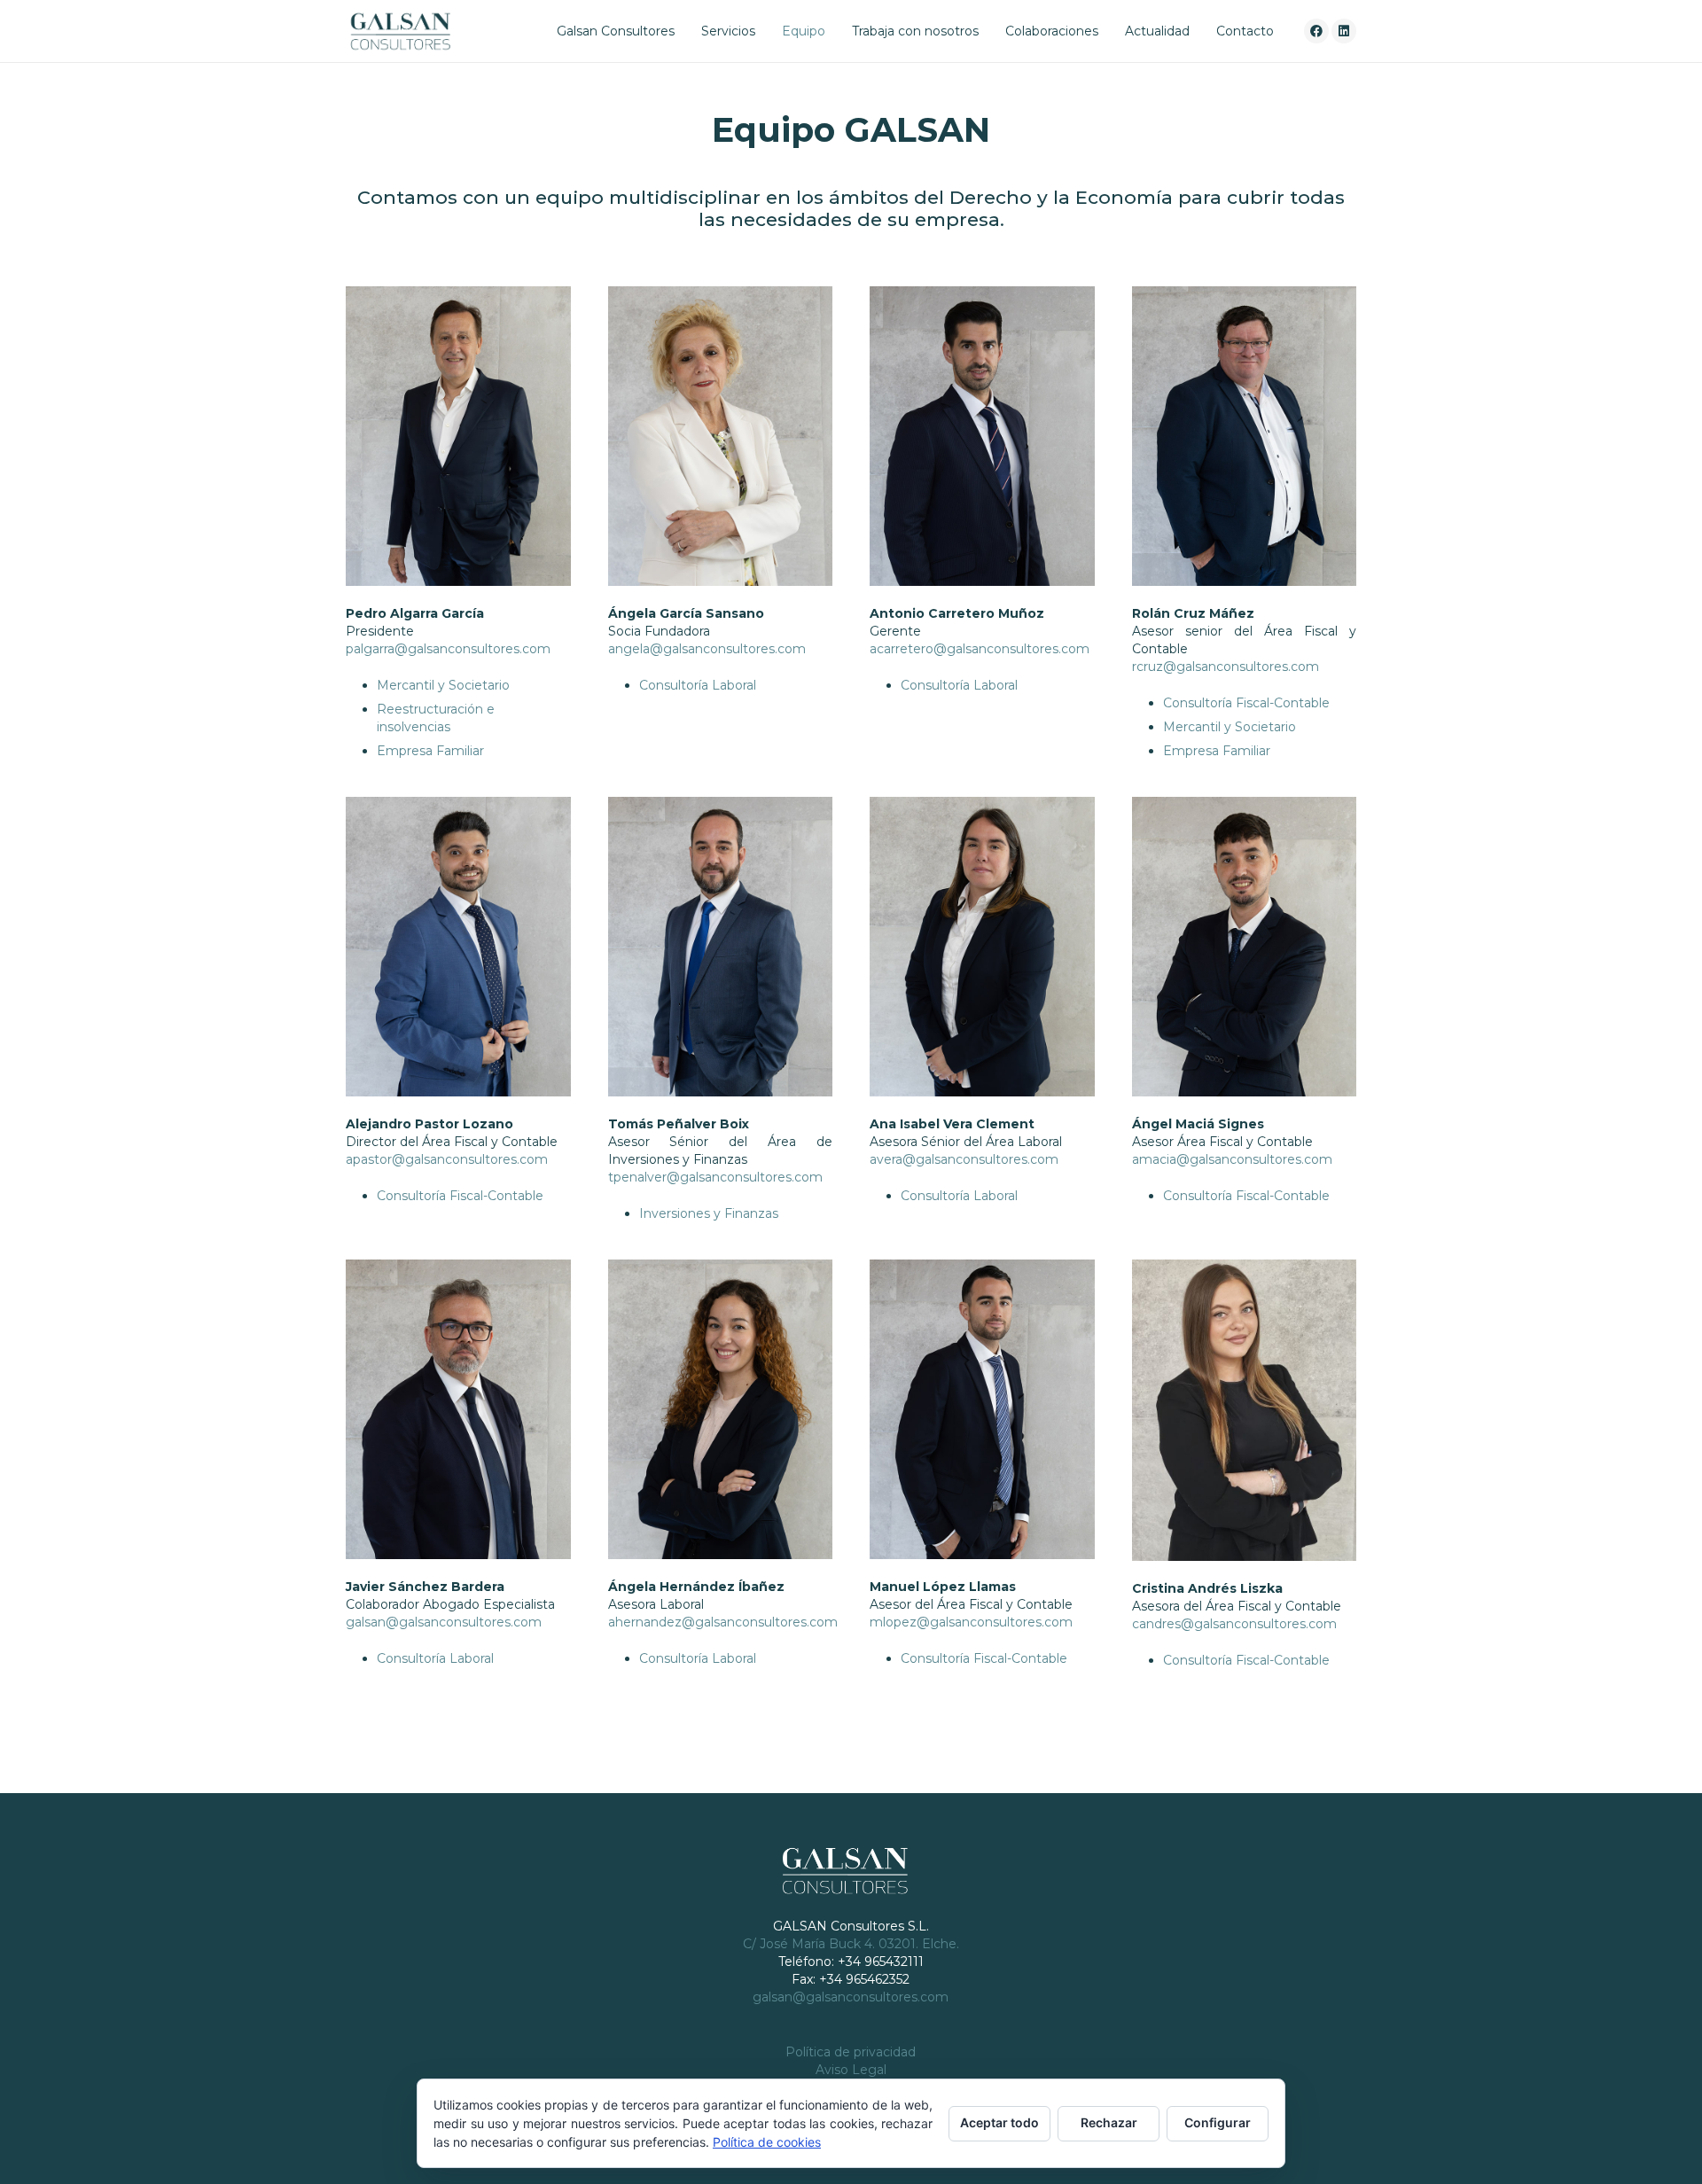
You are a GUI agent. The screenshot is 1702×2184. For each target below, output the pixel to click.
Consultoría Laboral (698, 685)
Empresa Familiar (430, 751)
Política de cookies (767, 2142)
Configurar (1218, 2122)
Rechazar (1109, 2122)
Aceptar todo (999, 2122)
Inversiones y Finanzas (709, 1213)
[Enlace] (400, 31)
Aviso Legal (851, 2070)
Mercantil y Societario (443, 685)
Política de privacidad (851, 2052)
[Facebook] (1316, 31)
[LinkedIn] (1344, 31)
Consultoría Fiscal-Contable (1246, 703)
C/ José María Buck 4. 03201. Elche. (851, 1944)
